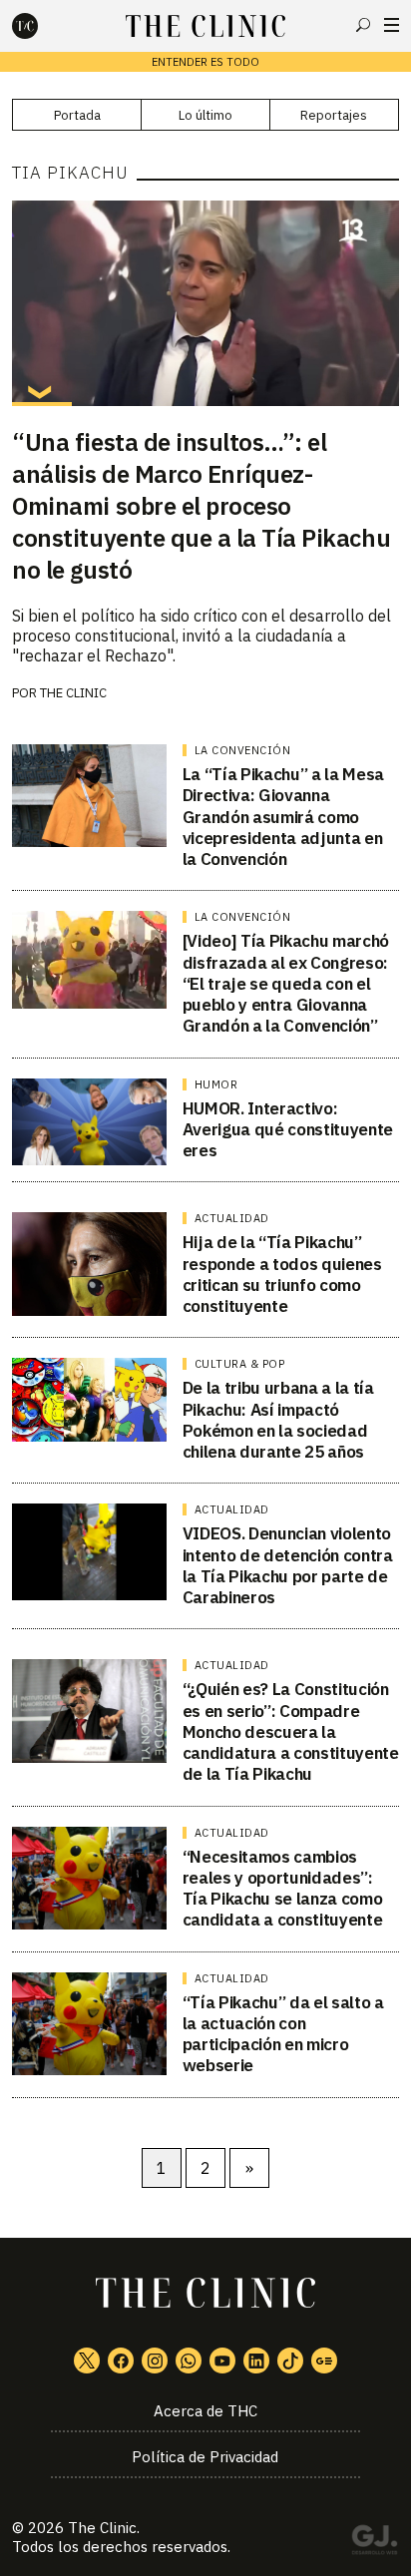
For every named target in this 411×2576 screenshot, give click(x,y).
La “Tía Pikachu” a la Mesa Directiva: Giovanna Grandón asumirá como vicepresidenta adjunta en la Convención (283, 817)
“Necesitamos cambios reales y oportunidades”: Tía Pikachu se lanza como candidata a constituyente (283, 1889)
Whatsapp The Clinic (189, 2361)
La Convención (243, 750)
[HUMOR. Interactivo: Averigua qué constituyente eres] (89, 1122)
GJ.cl (374, 2543)
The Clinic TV (222, 2361)
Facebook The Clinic (121, 2361)
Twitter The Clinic (87, 2361)
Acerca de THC (205, 2411)
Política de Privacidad (205, 2457)
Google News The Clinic (324, 2361)
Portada (77, 115)
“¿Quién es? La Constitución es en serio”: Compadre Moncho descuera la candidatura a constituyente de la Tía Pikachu (291, 1731)
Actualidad (232, 1218)
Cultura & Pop (240, 1364)
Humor (216, 1084)
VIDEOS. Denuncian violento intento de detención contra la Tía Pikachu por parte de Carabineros (288, 1565)
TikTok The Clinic (290, 2361)
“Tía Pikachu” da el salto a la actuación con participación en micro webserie (283, 2034)
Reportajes (334, 115)
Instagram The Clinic (155, 2361)
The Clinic (102, 2528)
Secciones (392, 25)
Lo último (205, 115)
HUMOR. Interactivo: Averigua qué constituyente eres (288, 1130)
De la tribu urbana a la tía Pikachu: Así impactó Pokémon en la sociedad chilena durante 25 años (278, 1420)
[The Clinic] (42, 26)
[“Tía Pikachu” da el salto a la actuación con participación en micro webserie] (89, 2024)
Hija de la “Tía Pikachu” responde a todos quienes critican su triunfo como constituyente (282, 1274)
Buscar (363, 25)
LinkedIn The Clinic (256, 2361)
